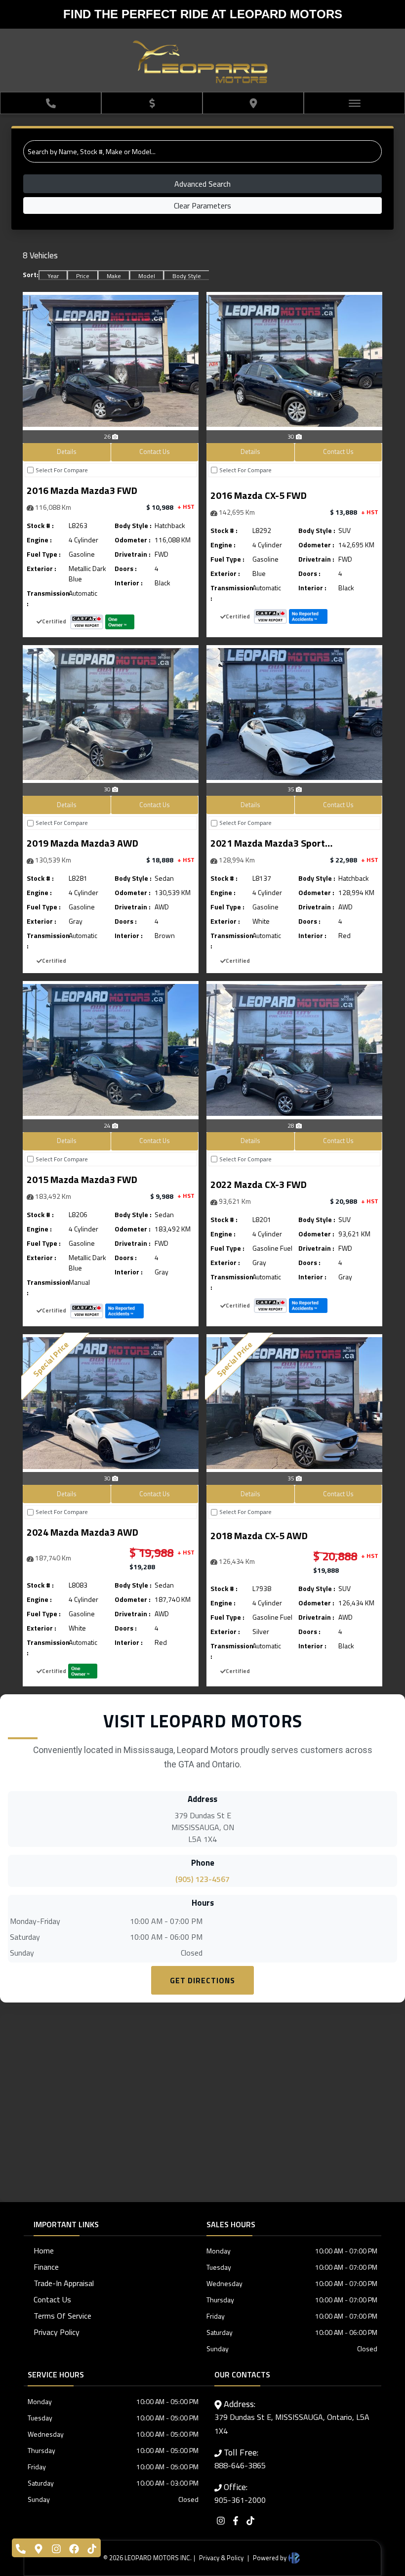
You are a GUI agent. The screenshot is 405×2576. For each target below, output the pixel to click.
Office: (240, 2493)
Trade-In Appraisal (64, 2283)
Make (114, 276)
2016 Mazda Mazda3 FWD (82, 490)
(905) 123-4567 (202, 1879)
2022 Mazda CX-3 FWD (259, 1184)
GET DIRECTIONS (202, 1980)
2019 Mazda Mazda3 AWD (82, 843)
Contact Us (155, 451)
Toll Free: (240, 2458)
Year (53, 276)
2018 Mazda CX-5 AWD (259, 1535)
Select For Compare (62, 470)
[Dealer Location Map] (202, 2101)
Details (67, 451)
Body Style (187, 276)
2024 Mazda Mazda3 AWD (82, 1532)
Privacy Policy (57, 2332)
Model (147, 276)
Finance (46, 2267)
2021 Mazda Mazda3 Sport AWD (268, 844)
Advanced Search (202, 184)
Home (44, 2250)
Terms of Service (62, 2316)
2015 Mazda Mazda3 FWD (82, 1179)
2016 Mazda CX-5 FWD (259, 495)
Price (83, 276)
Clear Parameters (202, 205)
